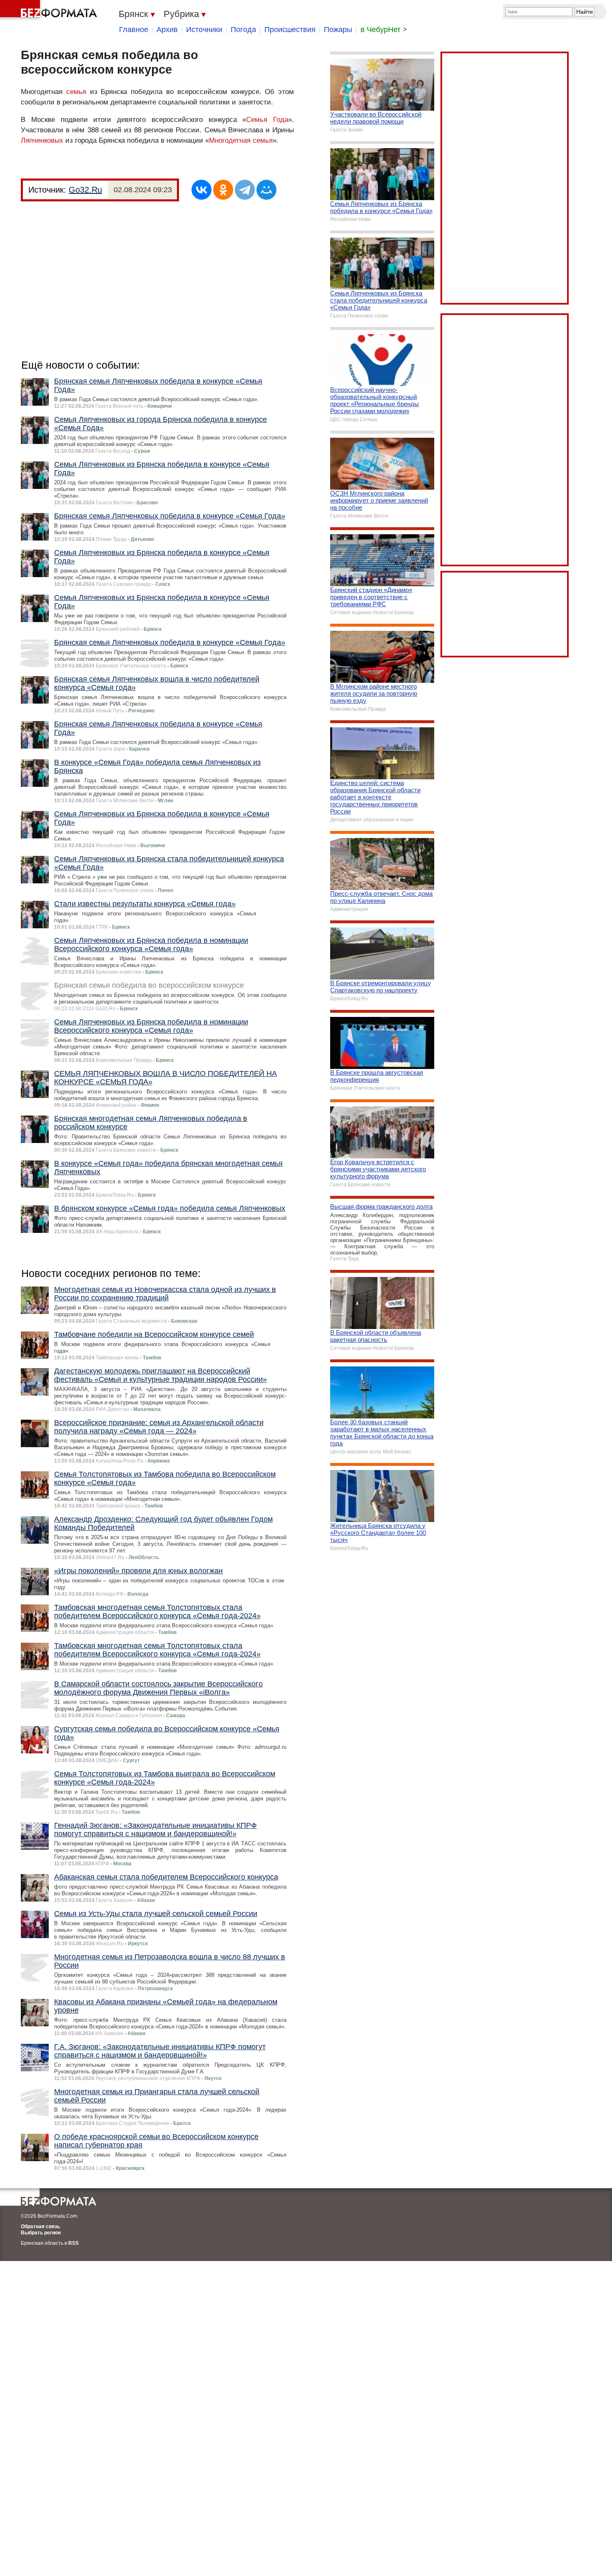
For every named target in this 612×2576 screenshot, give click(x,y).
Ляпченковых (42, 140)
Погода (243, 30)
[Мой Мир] (266, 190)
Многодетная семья (241, 140)
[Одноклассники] (223, 190)
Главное (134, 30)
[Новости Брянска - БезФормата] (50, 10)
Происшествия (290, 30)
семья (76, 92)
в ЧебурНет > (384, 30)
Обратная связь (40, 2226)
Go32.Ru (85, 190)
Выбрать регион (41, 2233)
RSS (73, 2243)
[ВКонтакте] (202, 190)
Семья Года (267, 120)
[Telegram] (245, 190)
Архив (167, 30)
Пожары (338, 30)
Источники (204, 30)
